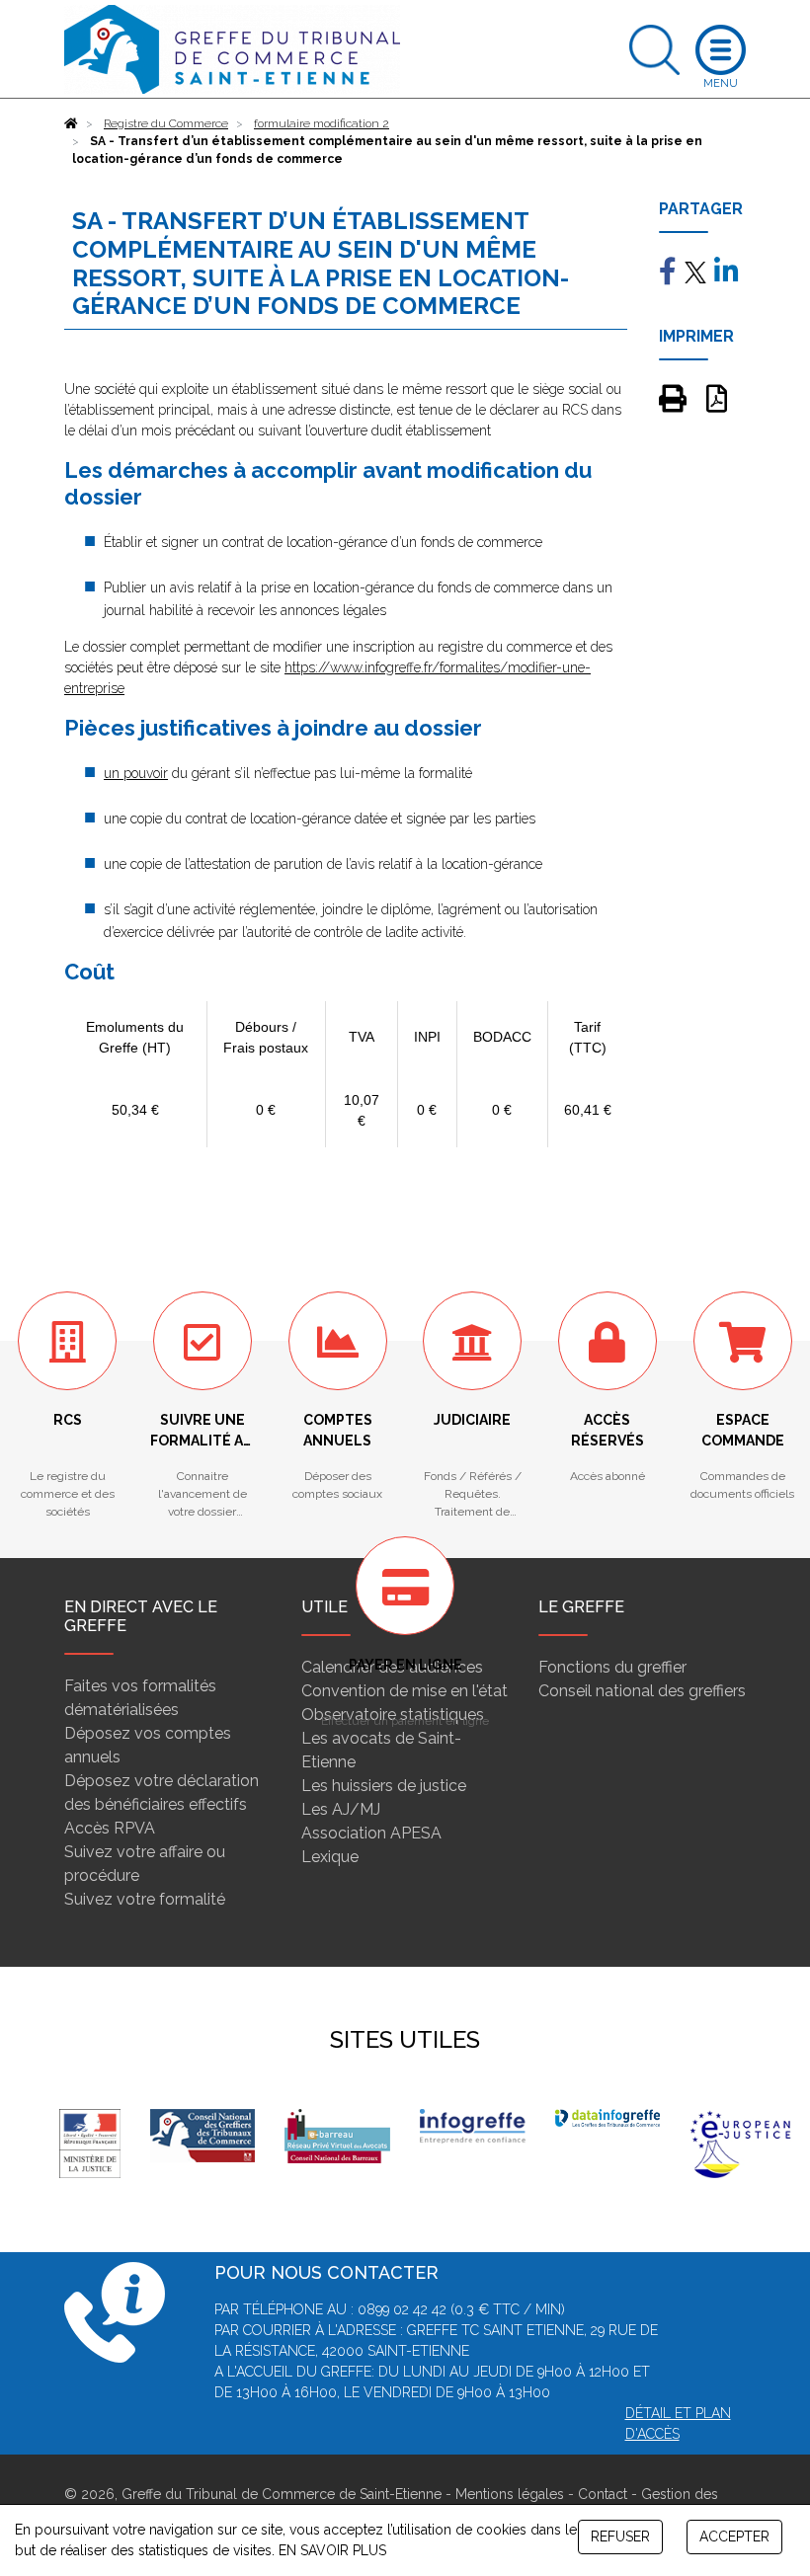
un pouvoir (136, 773)
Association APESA (371, 1833)
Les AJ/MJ (341, 1809)
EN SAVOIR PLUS (332, 2550)
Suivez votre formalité (145, 1899)
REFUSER (620, 2537)
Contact (603, 2494)
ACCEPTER (734, 2537)
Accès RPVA (110, 1828)
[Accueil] (71, 123)
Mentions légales (510, 2494)
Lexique (330, 1857)
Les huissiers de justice (384, 1786)
